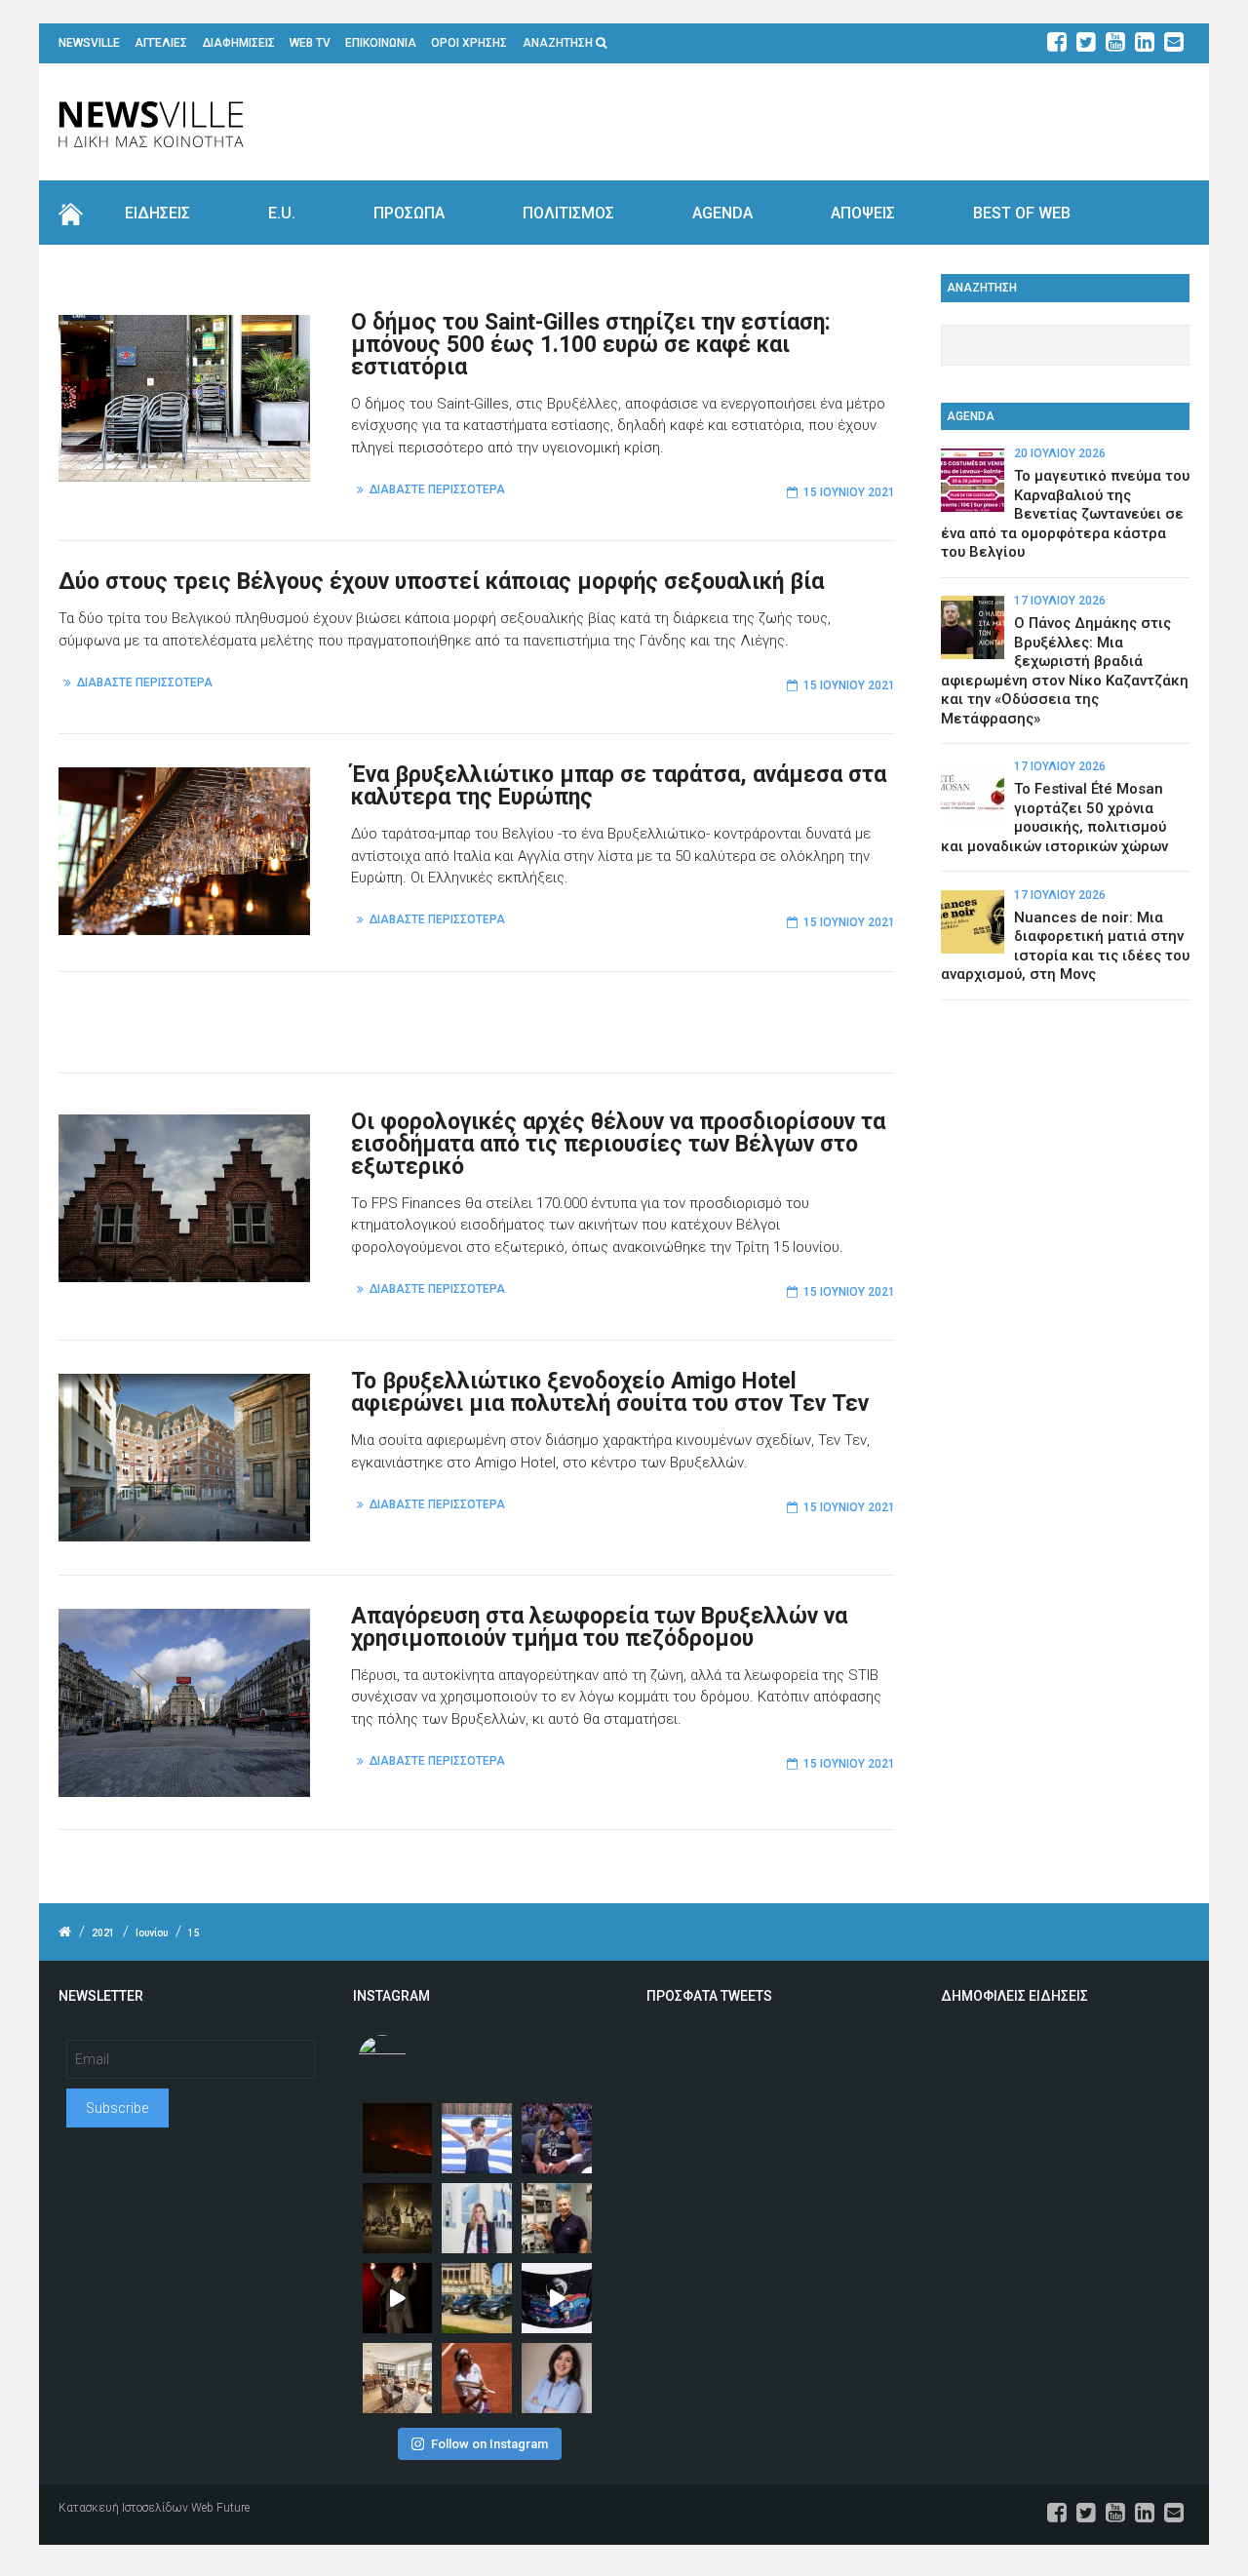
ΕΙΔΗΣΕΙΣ (157, 213)
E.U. (282, 213)
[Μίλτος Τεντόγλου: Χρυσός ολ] (477, 2138)
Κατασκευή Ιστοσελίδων (123, 2508)
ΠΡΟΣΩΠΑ (409, 213)
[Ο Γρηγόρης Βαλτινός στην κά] (398, 2298)
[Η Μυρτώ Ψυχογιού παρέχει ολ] (557, 2378)
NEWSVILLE (89, 43)
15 (194, 1933)
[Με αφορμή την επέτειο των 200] (398, 2218)
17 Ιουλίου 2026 (1060, 601)
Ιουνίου (152, 1933)
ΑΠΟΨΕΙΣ (863, 213)
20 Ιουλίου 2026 (1060, 453)
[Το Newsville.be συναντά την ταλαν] (477, 2218)
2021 (103, 1933)
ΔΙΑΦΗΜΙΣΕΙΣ (239, 43)
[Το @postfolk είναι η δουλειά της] (557, 2298)
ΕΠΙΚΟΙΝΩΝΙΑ (381, 43)
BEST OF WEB (1022, 213)
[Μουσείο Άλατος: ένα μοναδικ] (557, 2218)
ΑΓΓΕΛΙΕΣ (161, 43)
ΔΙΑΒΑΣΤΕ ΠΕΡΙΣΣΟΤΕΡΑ (437, 489)
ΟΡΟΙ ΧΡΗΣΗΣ (469, 43)
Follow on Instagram (489, 2444)
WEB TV (310, 43)
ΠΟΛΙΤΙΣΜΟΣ (568, 213)
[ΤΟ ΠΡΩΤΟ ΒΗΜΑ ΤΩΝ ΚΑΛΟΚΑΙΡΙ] (477, 2298)
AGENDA (722, 213)
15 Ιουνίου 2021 (849, 492)
